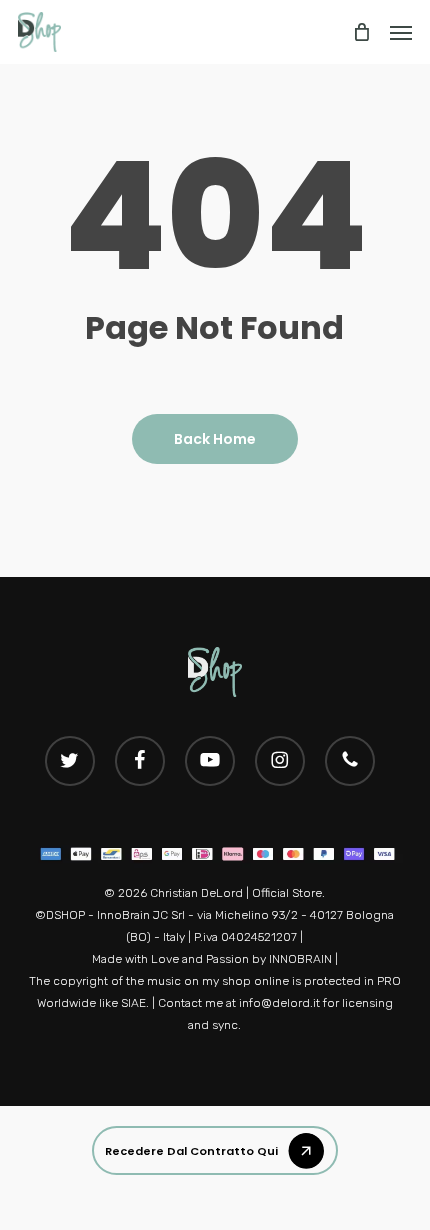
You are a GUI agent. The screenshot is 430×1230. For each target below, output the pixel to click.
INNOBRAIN (300, 959)
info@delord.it (281, 1003)
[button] (214, 1151)
